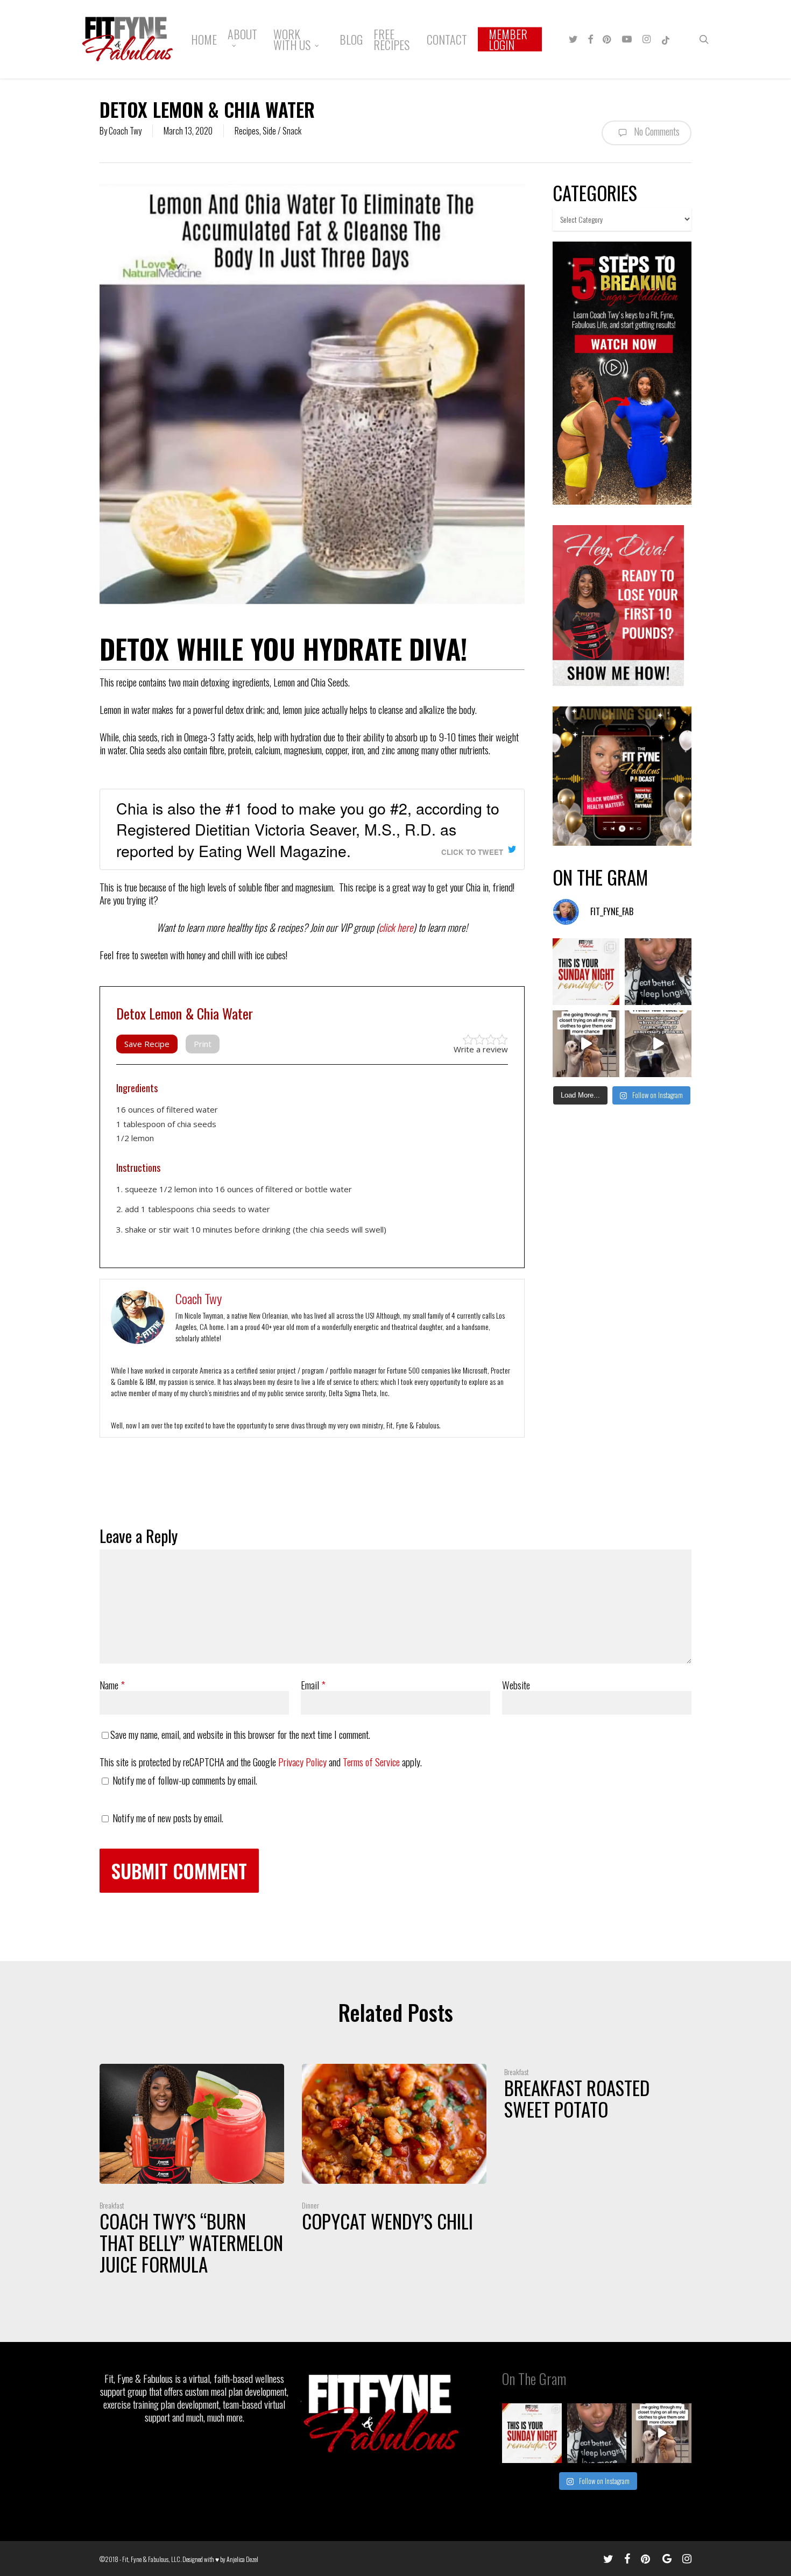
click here (396, 927)
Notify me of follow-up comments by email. (185, 1780)
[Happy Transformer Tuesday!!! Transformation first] (658, 972)
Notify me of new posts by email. (168, 1817)
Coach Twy (125, 131)
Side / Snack (282, 131)
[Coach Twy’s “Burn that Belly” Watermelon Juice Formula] (192, 2172)
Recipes (247, 131)
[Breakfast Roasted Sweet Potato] (596, 2095)
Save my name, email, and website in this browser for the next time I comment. (240, 1734)
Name (112, 1685)
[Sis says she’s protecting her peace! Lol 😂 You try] (658, 1044)
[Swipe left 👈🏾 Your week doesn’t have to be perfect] (586, 972)
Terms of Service (371, 1761)
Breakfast (112, 2205)
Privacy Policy (302, 1761)
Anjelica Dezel (242, 2559)
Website (516, 1685)
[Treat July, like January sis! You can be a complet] (586, 1044)
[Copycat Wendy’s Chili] (394, 2151)
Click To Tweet (472, 852)
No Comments (656, 131)
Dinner (310, 2205)
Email (313, 1685)
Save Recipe (147, 1044)
